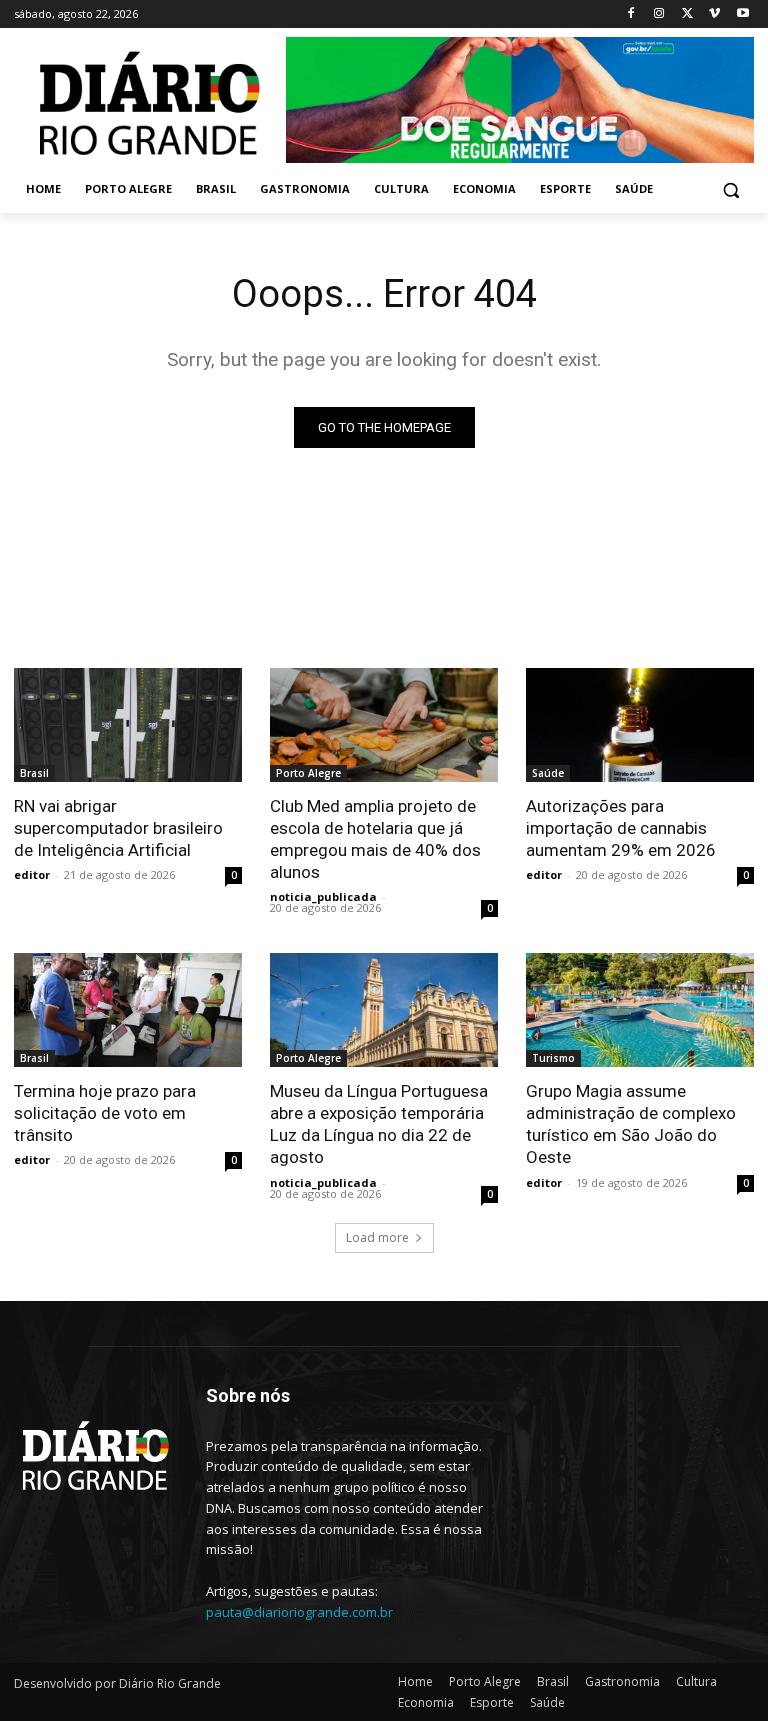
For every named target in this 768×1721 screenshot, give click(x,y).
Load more (377, 1237)
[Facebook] (631, 14)
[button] (730, 189)
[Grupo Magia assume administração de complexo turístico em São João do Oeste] (640, 1010)
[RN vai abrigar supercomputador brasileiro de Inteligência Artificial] (128, 725)
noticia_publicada (323, 896)
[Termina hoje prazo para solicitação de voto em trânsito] (128, 1010)
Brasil (34, 773)
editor (32, 874)
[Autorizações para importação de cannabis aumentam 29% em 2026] (640, 725)
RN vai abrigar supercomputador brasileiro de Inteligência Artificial (118, 828)
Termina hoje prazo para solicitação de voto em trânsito (105, 1113)
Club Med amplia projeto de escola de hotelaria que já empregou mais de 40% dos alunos (375, 839)
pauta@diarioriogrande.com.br (299, 1612)
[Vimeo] (714, 14)
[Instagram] (659, 14)
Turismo (553, 1058)
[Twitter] (687, 14)
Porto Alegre (308, 773)
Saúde (548, 773)
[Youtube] (742, 14)
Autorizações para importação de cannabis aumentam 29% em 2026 (621, 828)
